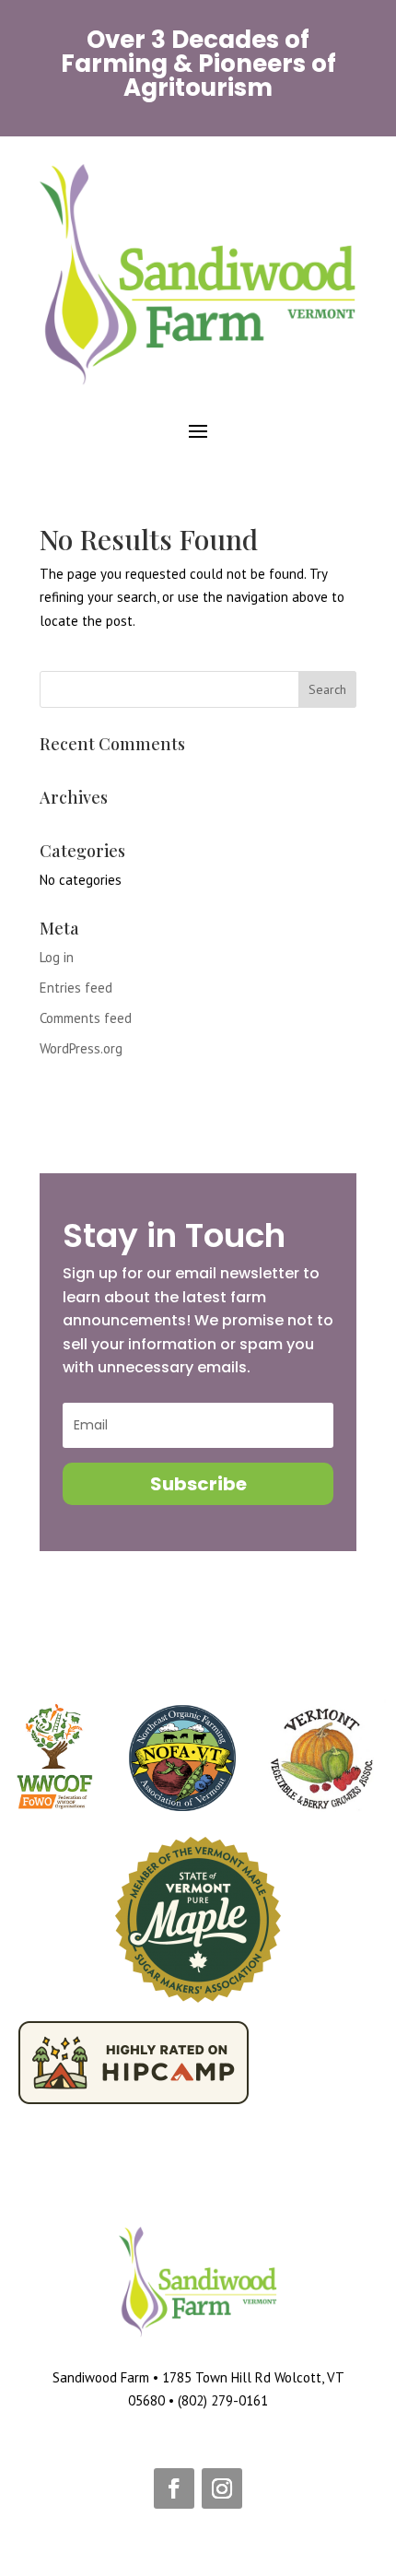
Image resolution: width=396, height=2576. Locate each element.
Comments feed (86, 1018)
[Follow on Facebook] (174, 2488)
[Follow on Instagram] (222, 2488)
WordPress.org (81, 1048)
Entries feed (76, 988)
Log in (57, 957)
